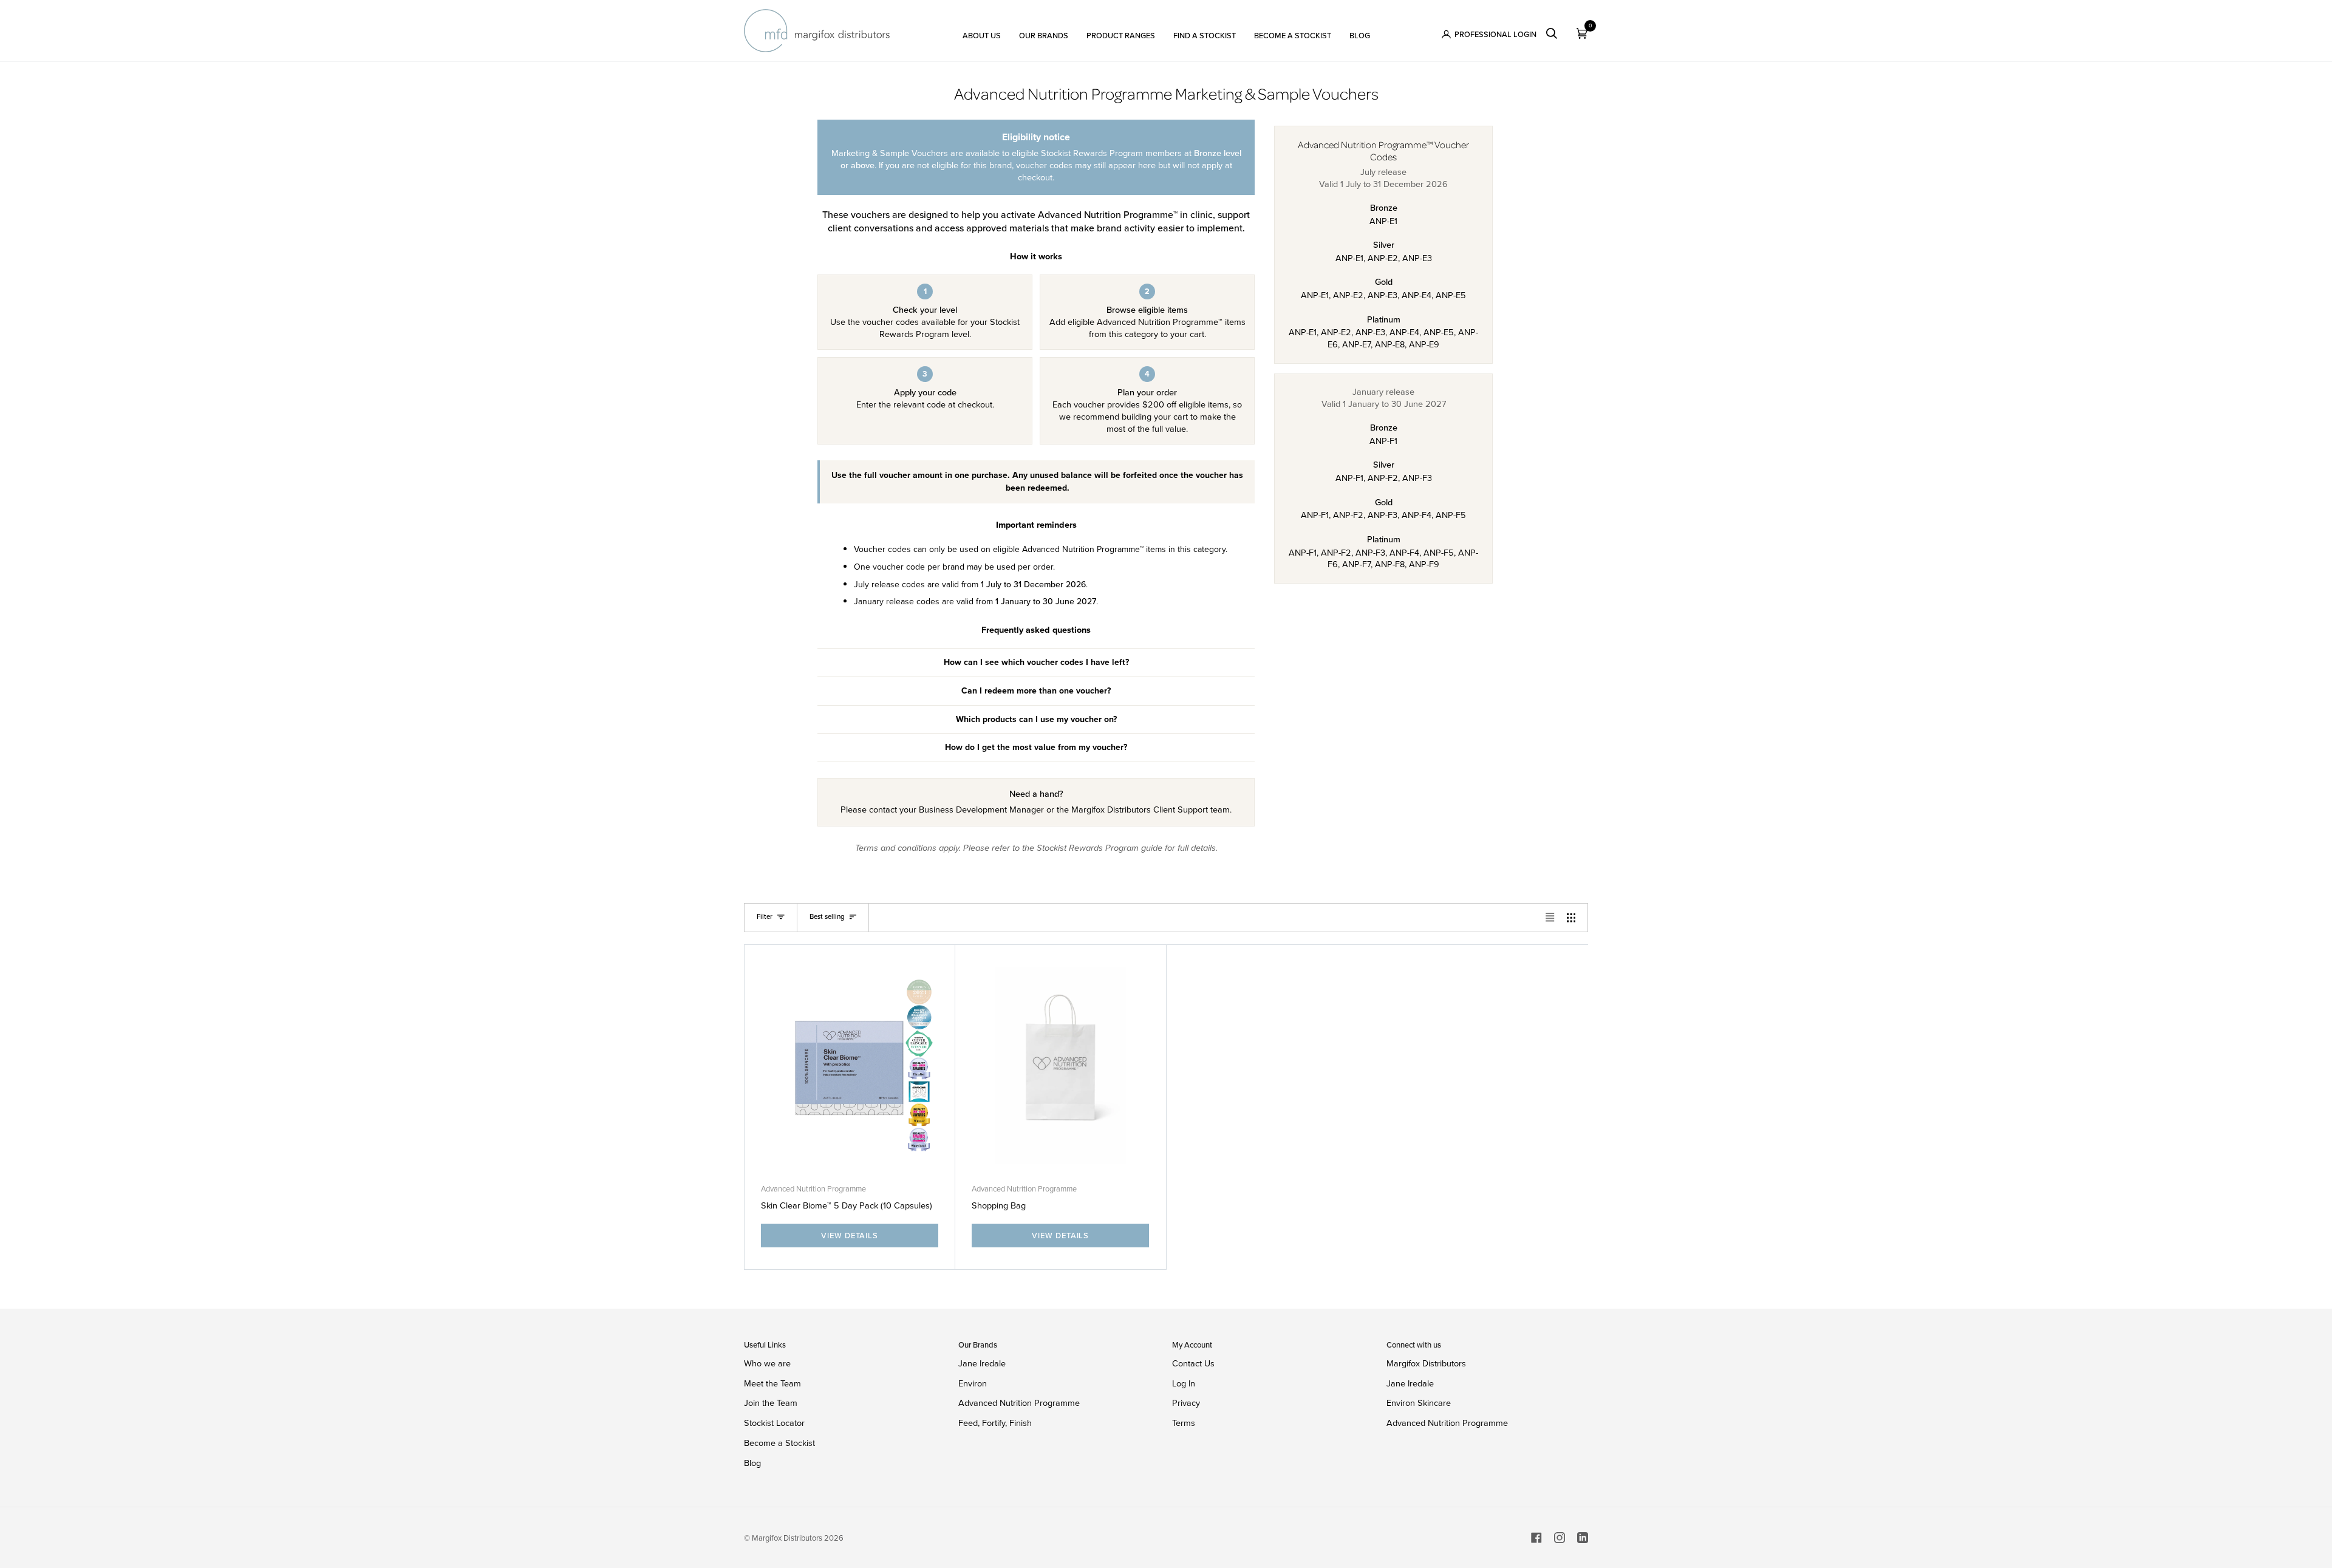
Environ (973, 1383)
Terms (1184, 1423)
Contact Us (1193, 1363)
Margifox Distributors (1426, 1364)
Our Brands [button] (978, 1345)
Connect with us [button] (1414, 1345)
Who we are (767, 1363)
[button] (982, 31)
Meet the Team (772, 1383)
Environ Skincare (1419, 1403)
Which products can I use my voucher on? (1036, 719)
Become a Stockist (779, 1443)
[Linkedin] (1583, 1538)
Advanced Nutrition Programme (813, 1189)
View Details (850, 1236)
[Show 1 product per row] (1550, 918)
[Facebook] (1536, 1538)
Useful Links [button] (765, 1345)
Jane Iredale (982, 1363)
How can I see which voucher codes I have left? (1036, 662)
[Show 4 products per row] (1574, 918)
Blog (752, 1463)
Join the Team (771, 1403)
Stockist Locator (774, 1423)
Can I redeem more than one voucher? (1036, 691)
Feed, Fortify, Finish (995, 1423)
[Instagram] (1560, 1538)
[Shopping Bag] (1060, 1065)
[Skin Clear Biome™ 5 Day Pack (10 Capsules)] (850, 1065)
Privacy (1186, 1403)
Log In (1184, 1383)
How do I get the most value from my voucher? (1036, 747)
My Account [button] (1192, 1345)
